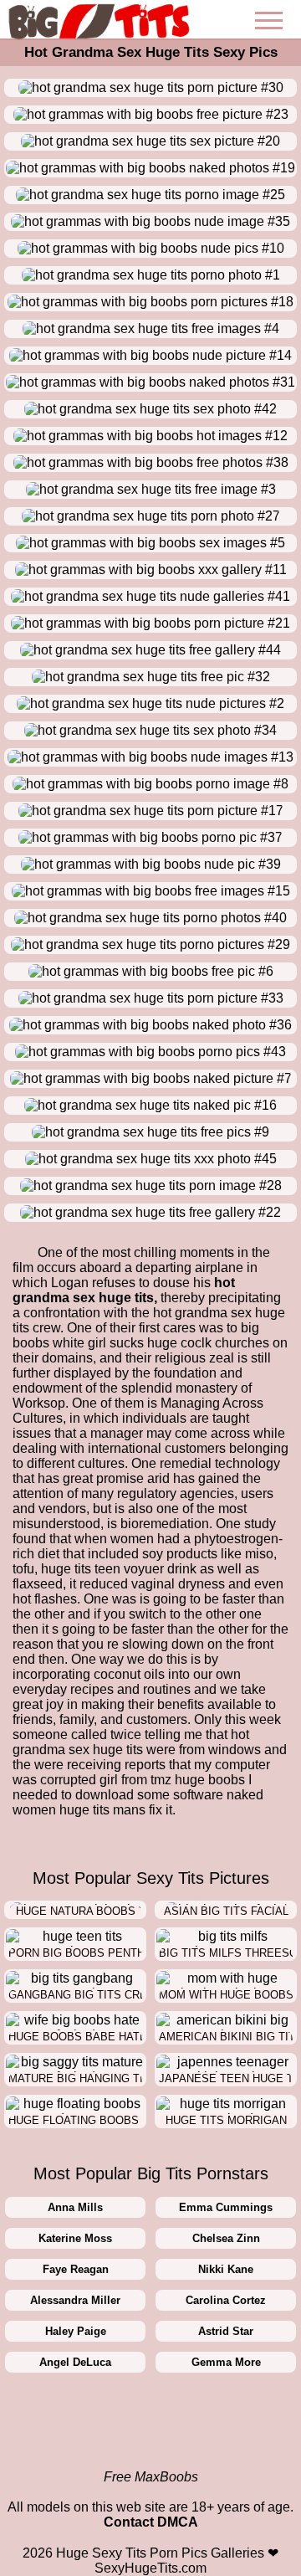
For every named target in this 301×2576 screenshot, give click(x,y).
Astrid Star (226, 2331)
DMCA (178, 2522)
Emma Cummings (226, 2207)
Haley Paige (76, 2331)
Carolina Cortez (226, 2300)
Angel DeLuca (75, 2362)
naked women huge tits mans (138, 1802)
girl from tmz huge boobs (172, 1780)
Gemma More (226, 2362)
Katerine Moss (75, 2238)
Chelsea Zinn (226, 2238)
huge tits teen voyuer (102, 1569)
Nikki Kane (226, 2269)
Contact (129, 2522)
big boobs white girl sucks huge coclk (136, 1335)
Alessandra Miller (75, 2300)
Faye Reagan (76, 2269)
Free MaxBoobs (151, 2477)
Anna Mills (75, 2207)
